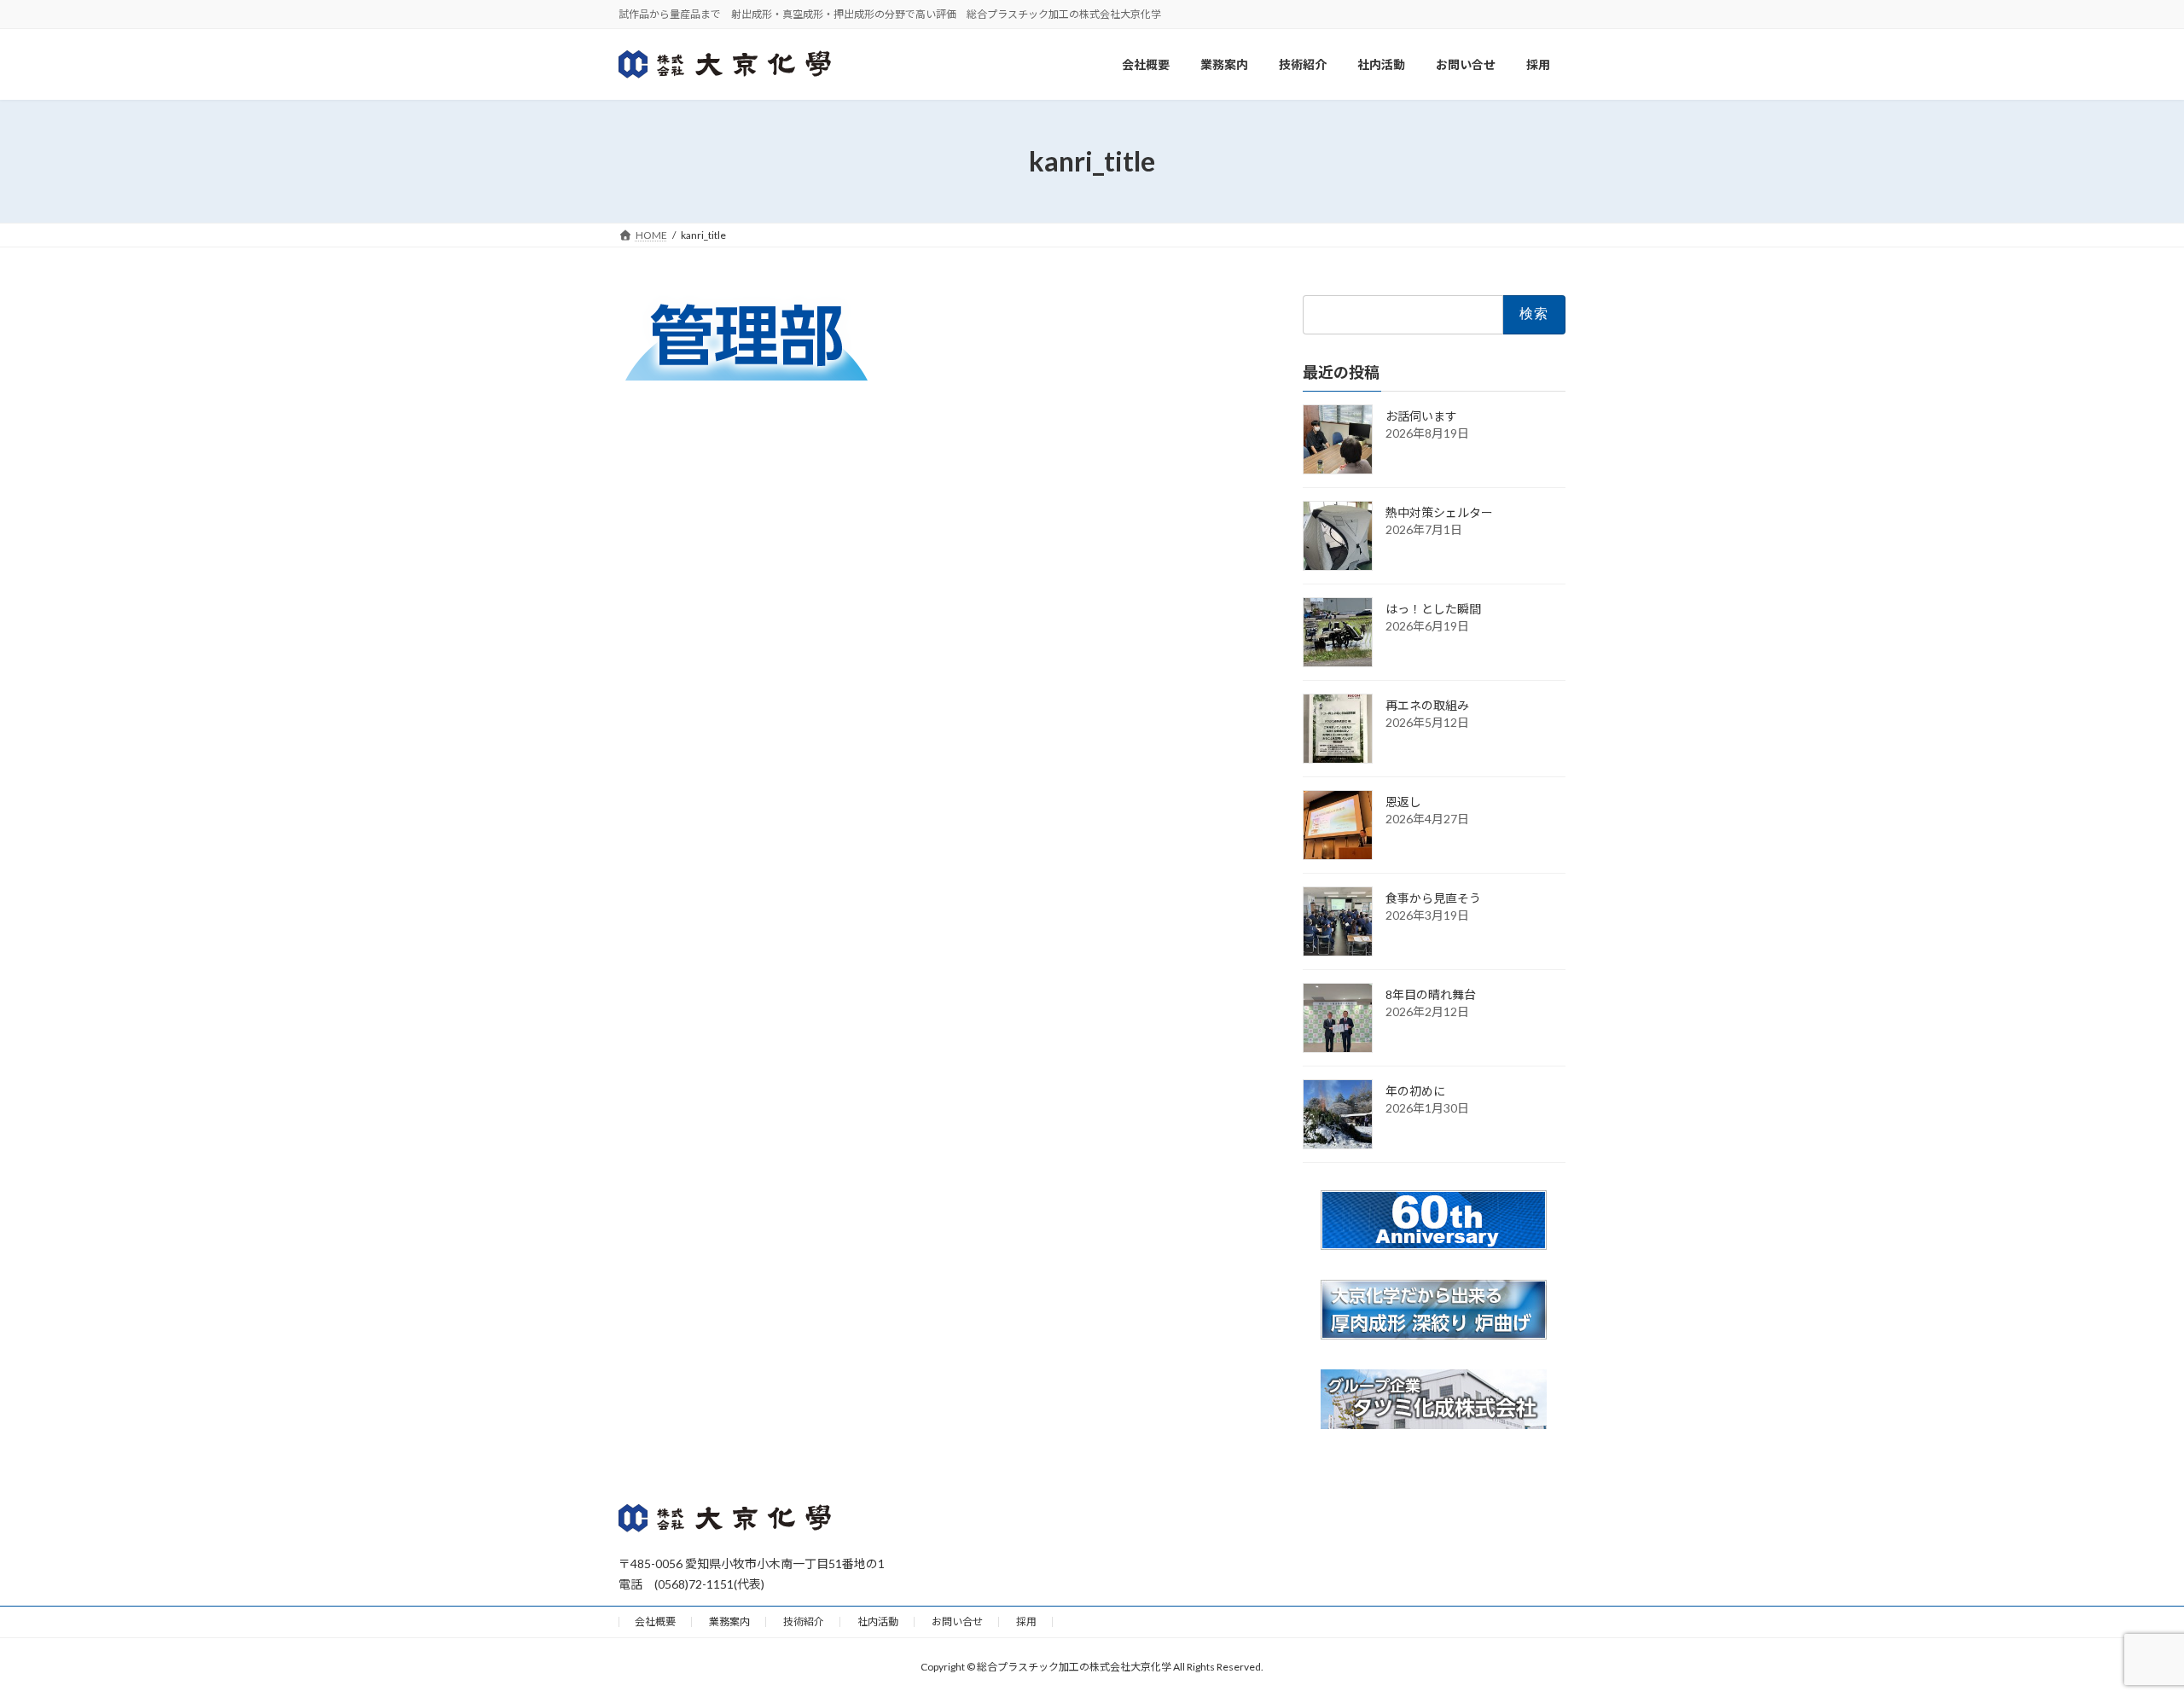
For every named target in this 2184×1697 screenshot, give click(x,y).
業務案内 (729, 1621)
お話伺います (1421, 416)
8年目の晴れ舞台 (1431, 994)
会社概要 (655, 1621)
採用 (1026, 1621)
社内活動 (878, 1621)
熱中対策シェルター (1439, 512)
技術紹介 (804, 1621)
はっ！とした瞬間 (1433, 609)
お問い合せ (957, 1621)
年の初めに (1415, 1091)
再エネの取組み (1427, 705)
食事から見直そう (1433, 898)
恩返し (1403, 802)
